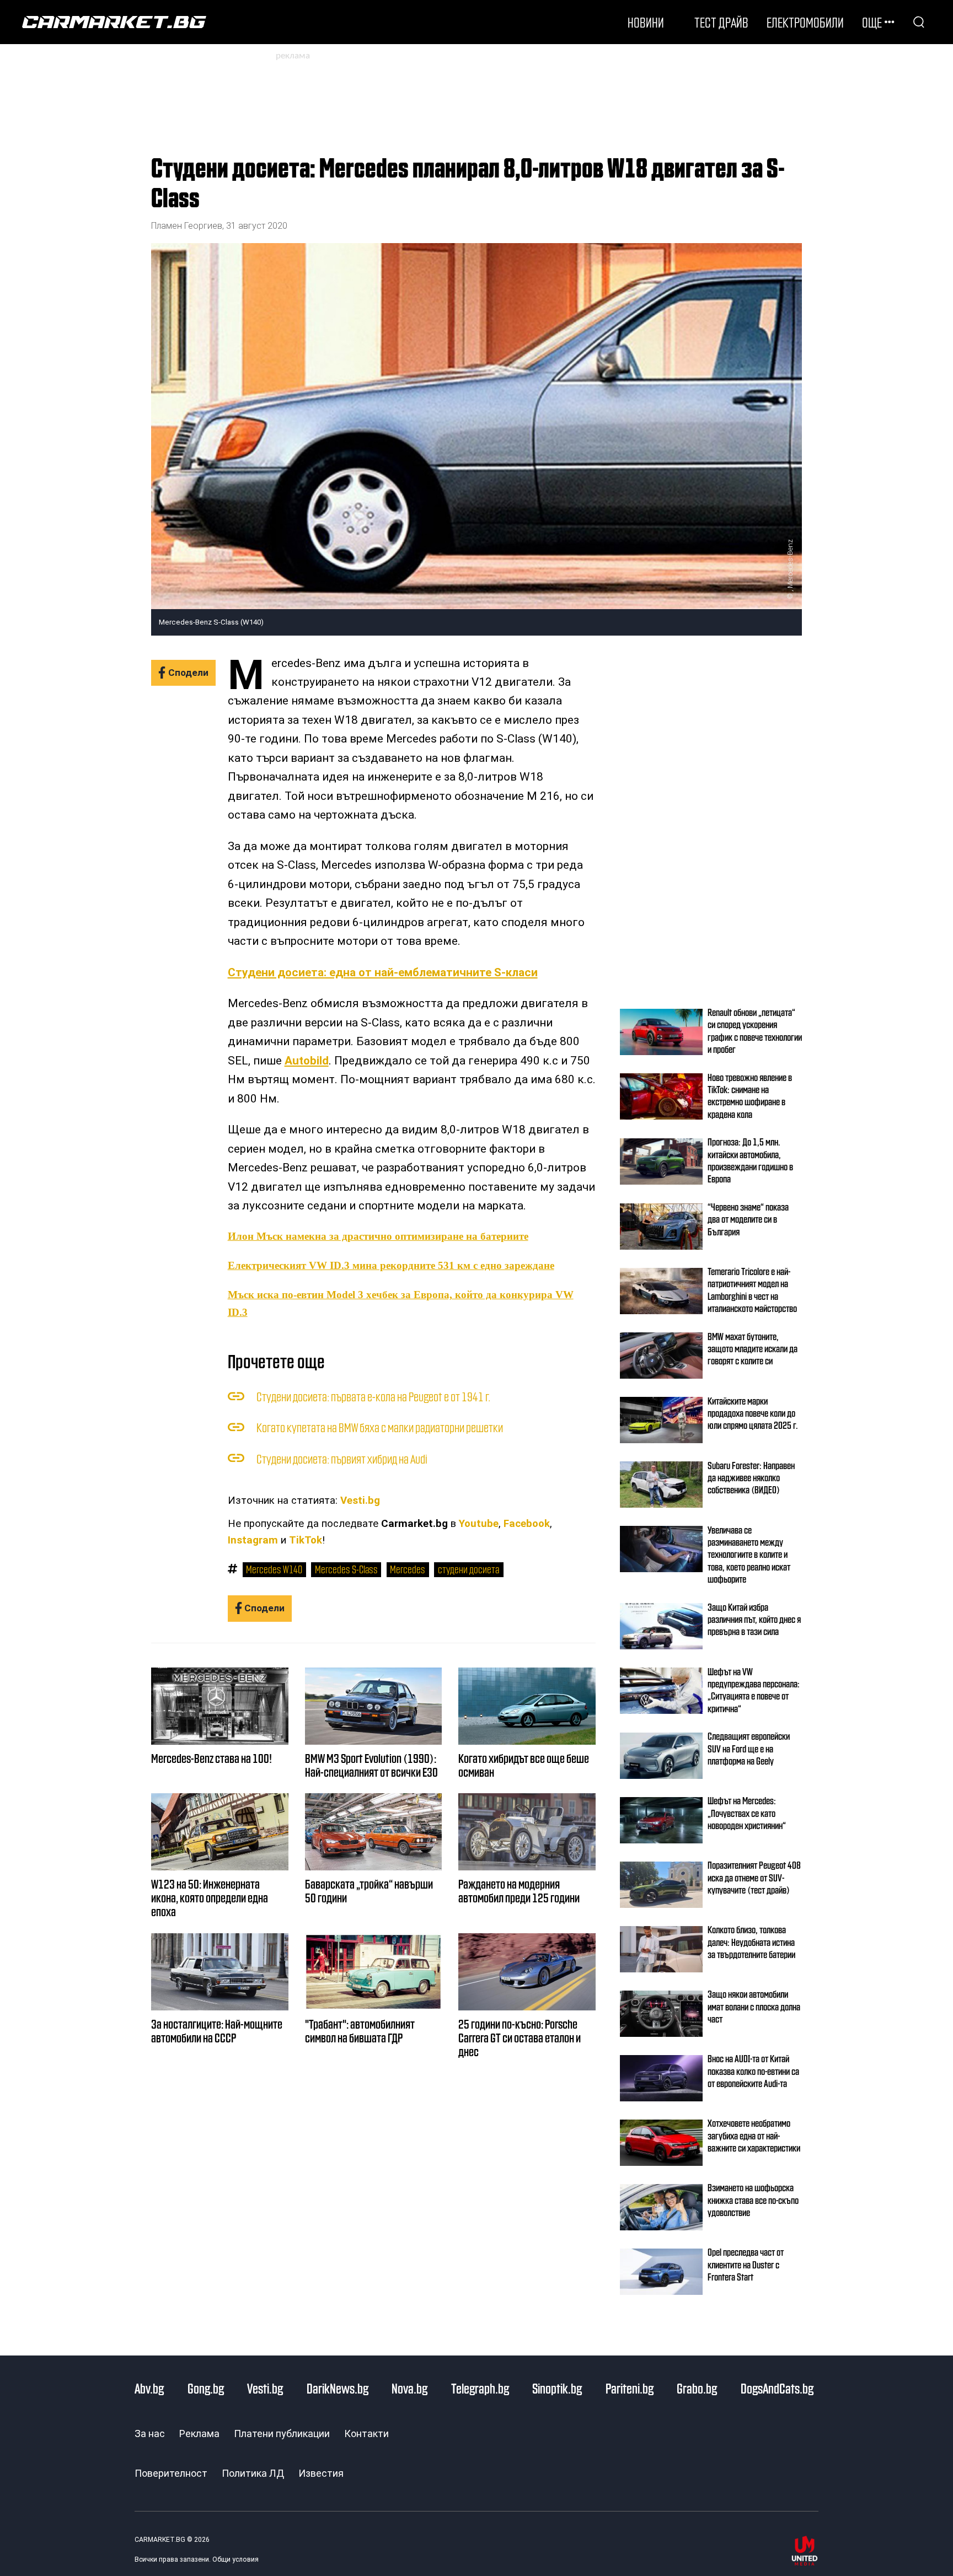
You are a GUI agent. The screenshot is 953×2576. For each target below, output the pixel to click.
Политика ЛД (253, 2473)
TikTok (306, 1540)
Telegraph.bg (480, 2388)
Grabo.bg (697, 2388)
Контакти (366, 2434)
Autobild (307, 1061)
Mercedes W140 (274, 1569)
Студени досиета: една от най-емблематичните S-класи (383, 972)
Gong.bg (206, 2388)
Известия (321, 2473)
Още (872, 22)
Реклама (199, 2434)
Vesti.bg (360, 1501)
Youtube (479, 1524)
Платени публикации (282, 2434)
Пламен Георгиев (187, 226)
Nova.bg (409, 2388)
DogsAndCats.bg (777, 2388)
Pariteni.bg (630, 2388)
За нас (150, 2434)
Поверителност (171, 2473)
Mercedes (408, 1569)
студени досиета (469, 1569)
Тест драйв (721, 22)
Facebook (527, 1524)
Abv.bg (149, 2388)
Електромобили (805, 22)
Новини (646, 22)
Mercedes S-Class (346, 1569)
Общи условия (235, 2559)
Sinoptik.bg (557, 2388)
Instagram (253, 1540)
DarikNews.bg (338, 2388)
